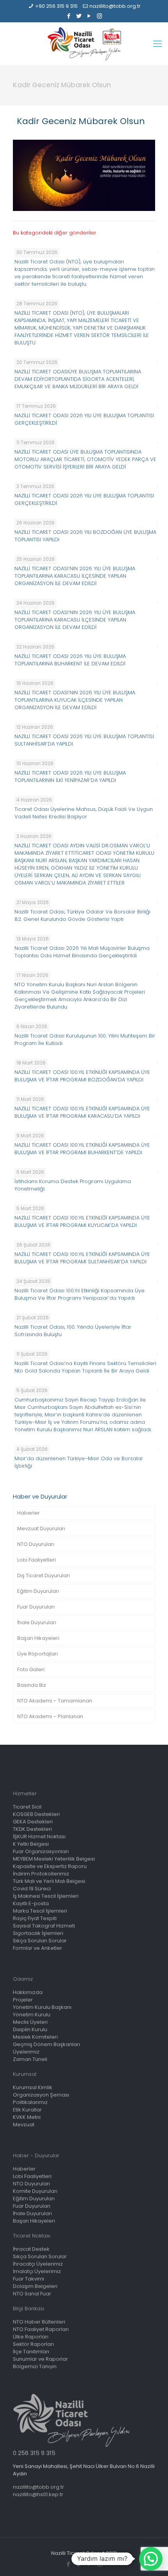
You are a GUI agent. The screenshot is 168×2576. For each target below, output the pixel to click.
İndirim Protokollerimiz (41, 1874)
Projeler (23, 2000)
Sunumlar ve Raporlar (40, 2359)
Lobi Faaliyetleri (37, 1560)
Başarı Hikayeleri (38, 1638)
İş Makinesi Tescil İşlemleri (46, 1896)
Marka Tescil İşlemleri (40, 1911)
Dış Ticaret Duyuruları (44, 1575)
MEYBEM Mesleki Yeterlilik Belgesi (54, 1859)
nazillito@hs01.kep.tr (38, 2494)
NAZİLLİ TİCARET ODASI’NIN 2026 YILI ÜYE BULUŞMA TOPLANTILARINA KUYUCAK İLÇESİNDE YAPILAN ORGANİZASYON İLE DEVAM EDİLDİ (75, 700)
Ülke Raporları (31, 2337)
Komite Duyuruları (35, 2191)
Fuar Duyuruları (36, 1607)
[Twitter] (79, 16)
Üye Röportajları (38, 1654)
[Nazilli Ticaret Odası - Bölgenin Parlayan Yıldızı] (84, 44)
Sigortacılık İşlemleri (38, 1933)
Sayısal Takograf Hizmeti (44, 1926)
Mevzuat (24, 2125)
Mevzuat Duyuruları (41, 1528)
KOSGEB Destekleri (36, 1814)
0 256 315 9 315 (34, 2453)
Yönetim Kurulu (32, 2015)
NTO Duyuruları (36, 1544)
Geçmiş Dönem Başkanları (46, 2044)
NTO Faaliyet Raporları (41, 2329)
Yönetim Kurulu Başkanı (42, 2007)
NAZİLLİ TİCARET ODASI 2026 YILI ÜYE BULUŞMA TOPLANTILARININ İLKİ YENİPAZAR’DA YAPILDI (70, 776)
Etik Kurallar (27, 2110)
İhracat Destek (31, 2249)
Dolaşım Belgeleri (35, 2286)
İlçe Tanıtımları (31, 2352)
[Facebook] (69, 16)
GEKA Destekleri (33, 1822)
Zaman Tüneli (30, 2059)
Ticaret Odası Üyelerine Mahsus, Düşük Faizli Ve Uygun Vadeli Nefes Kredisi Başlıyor (84, 813)
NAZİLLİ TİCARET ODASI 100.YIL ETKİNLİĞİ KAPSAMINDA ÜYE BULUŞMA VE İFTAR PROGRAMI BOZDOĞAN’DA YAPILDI (82, 1076)
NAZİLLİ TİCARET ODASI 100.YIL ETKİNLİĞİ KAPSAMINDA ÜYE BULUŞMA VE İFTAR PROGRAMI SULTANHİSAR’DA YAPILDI (82, 1258)
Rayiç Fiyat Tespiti (35, 1918)
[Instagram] (99, 16)
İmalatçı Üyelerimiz (37, 2271)
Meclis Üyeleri (30, 2022)
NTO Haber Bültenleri (39, 2322)
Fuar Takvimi (29, 2279)
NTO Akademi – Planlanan (50, 1716)
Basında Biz (32, 1685)
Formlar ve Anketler (38, 1948)
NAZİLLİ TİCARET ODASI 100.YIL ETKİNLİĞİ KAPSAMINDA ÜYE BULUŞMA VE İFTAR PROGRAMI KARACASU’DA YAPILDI (82, 1112)
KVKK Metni (27, 2117)
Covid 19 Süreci (32, 1889)
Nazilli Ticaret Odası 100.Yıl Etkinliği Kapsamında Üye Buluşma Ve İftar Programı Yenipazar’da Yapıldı (80, 1294)
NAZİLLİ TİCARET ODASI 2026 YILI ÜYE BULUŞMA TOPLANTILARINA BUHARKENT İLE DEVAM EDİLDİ (70, 660)
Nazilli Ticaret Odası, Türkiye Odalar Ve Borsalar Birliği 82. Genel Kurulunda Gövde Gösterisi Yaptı (82, 915)
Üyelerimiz (26, 2052)
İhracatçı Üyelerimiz (38, 2264)
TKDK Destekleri (32, 1829)
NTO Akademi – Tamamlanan (55, 1701)
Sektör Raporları (33, 2344)
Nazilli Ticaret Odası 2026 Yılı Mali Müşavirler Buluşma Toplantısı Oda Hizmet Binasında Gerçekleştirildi (82, 952)
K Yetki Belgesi (31, 1844)
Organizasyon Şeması (41, 2095)
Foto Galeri (31, 1669)
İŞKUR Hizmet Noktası (39, 1837)
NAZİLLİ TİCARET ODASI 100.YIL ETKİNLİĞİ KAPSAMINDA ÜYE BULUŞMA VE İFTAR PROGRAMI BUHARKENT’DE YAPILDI (82, 1149)
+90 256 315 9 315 (56, 6)
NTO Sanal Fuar (32, 2294)
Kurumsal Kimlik (33, 2087)
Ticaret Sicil (27, 1807)
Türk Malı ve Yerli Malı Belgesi (49, 1881)
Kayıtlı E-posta (31, 1903)
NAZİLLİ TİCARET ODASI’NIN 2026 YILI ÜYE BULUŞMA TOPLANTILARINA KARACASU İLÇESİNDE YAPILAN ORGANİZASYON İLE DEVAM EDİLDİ (75, 576)
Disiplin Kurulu (30, 2029)
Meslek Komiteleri (35, 2037)
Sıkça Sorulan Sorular (40, 1941)
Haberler (29, 1513)
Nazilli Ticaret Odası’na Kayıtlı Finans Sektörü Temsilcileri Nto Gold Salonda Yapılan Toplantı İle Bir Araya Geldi (85, 1367)
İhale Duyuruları (37, 1622)
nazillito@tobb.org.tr (115, 6)
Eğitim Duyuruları (38, 1591)
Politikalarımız (30, 2102)
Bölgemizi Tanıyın (35, 2366)
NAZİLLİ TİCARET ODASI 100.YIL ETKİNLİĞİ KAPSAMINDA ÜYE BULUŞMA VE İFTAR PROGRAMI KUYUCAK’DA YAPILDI (82, 1221)
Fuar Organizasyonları (41, 1851)
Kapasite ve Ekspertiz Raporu (50, 1866)
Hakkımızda (28, 1992)
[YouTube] (89, 16)
